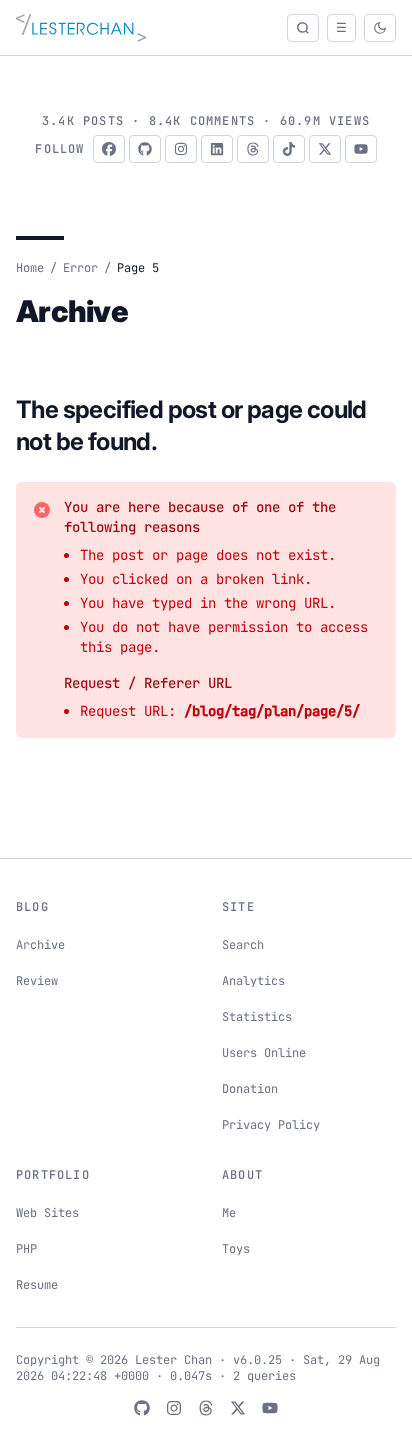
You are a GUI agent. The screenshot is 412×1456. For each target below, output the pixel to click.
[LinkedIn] (217, 149)
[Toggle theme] (380, 28)
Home (30, 268)
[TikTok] (289, 149)
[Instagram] (181, 149)
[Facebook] (109, 149)
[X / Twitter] (325, 149)
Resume (37, 1285)
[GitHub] (145, 149)
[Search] (303, 28)
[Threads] (253, 149)
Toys (236, 1249)
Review (37, 981)
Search (243, 945)
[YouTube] (361, 149)
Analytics (253, 981)
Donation (250, 1089)
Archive (40, 945)
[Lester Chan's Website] (81, 28)
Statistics (257, 1017)
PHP (26, 1249)
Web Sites (47, 1213)
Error (80, 268)
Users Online (264, 1053)
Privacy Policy (271, 1125)
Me (229, 1213)
